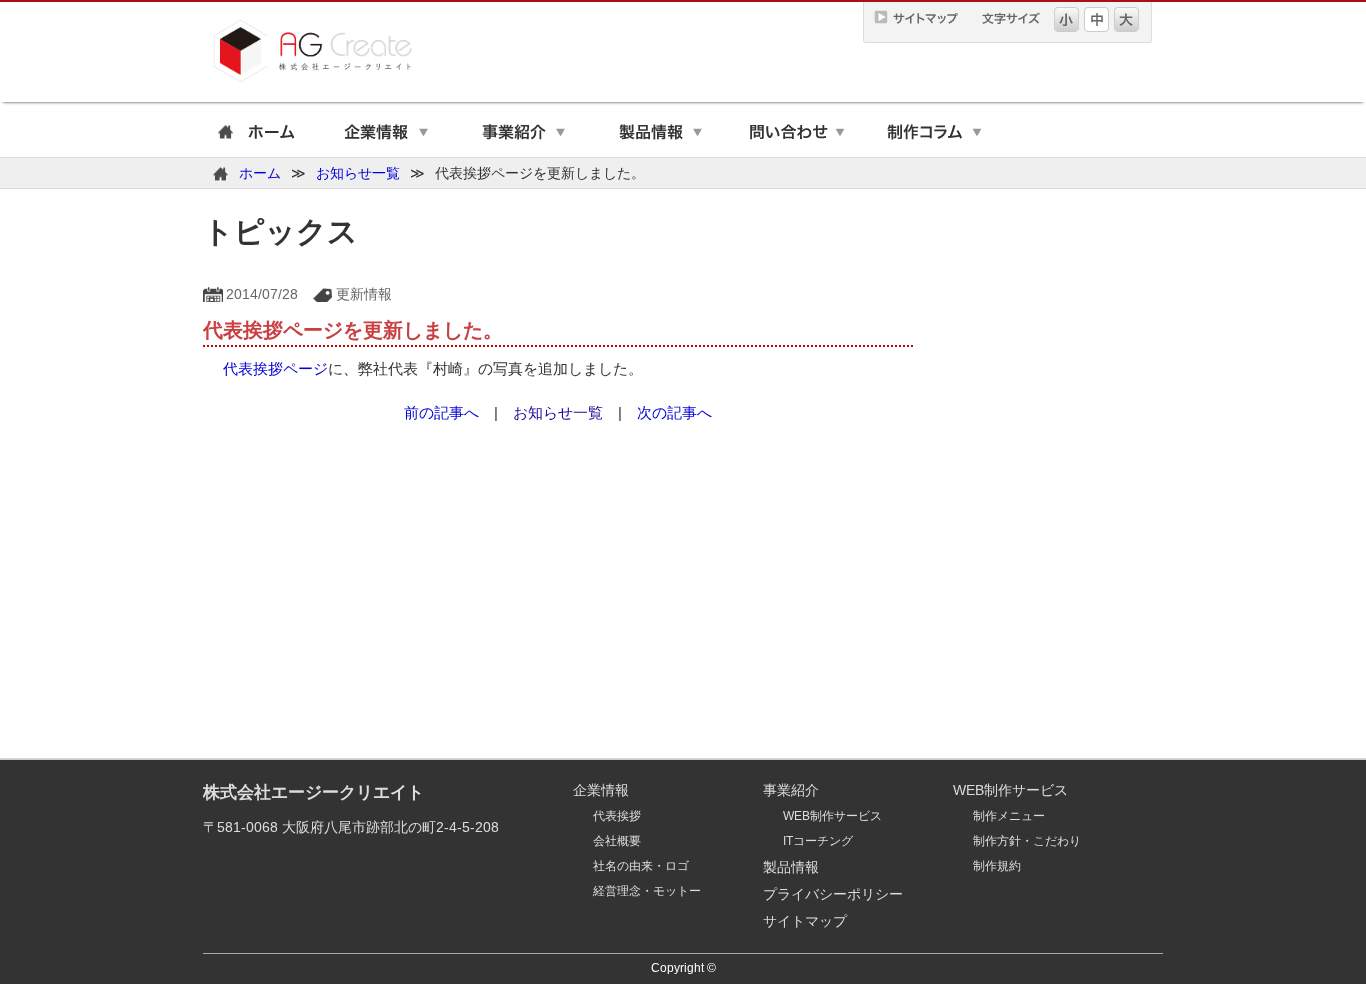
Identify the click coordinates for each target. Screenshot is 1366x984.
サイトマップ (805, 921)
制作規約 (997, 866)
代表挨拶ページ (275, 368)
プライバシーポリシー (833, 894)
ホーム (253, 134)
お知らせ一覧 (358, 173)
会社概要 (617, 841)
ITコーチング (818, 841)
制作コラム (934, 134)
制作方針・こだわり (1027, 841)
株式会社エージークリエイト (313, 792)
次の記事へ (674, 412)
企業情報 (386, 134)
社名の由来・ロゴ (641, 866)
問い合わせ (797, 134)
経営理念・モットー (647, 891)
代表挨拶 (617, 816)
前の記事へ (441, 412)
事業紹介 (523, 134)
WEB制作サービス (832, 816)
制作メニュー (1009, 816)
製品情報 (660, 134)
